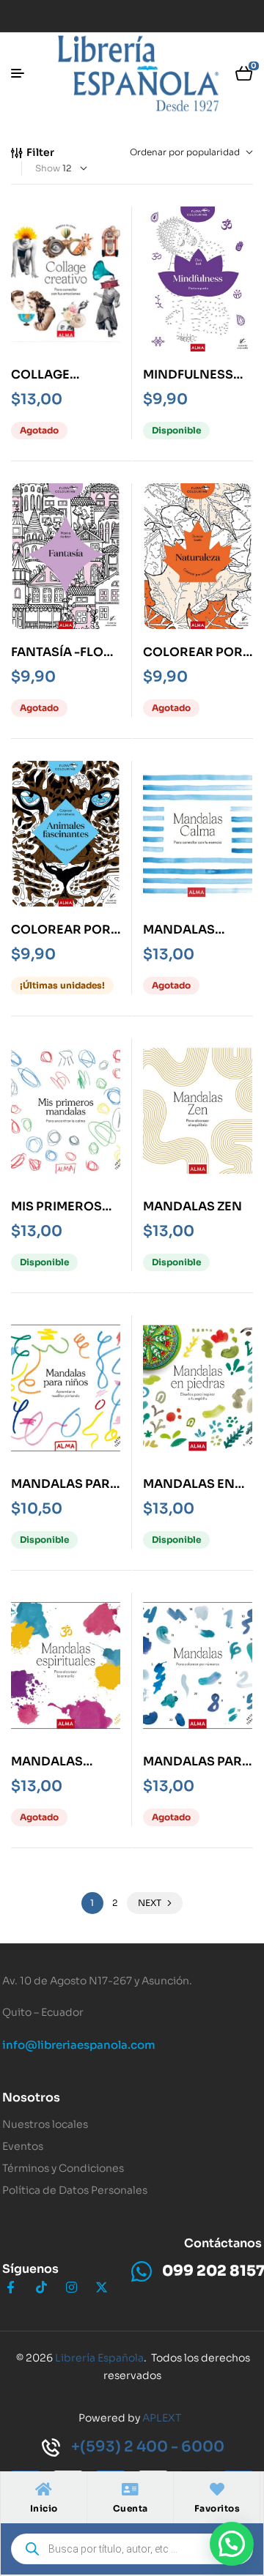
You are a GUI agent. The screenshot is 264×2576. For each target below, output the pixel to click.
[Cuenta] (131, 2490)
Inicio (44, 2508)
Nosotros (31, 2097)
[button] (232, 2544)
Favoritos (217, 2508)
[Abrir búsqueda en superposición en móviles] (132, 2549)
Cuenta (131, 2508)
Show (48, 168)
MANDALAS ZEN (192, 1206)
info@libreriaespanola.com (79, 2045)
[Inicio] (44, 2490)
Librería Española (99, 2358)
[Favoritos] (217, 2490)
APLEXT (162, 2418)
